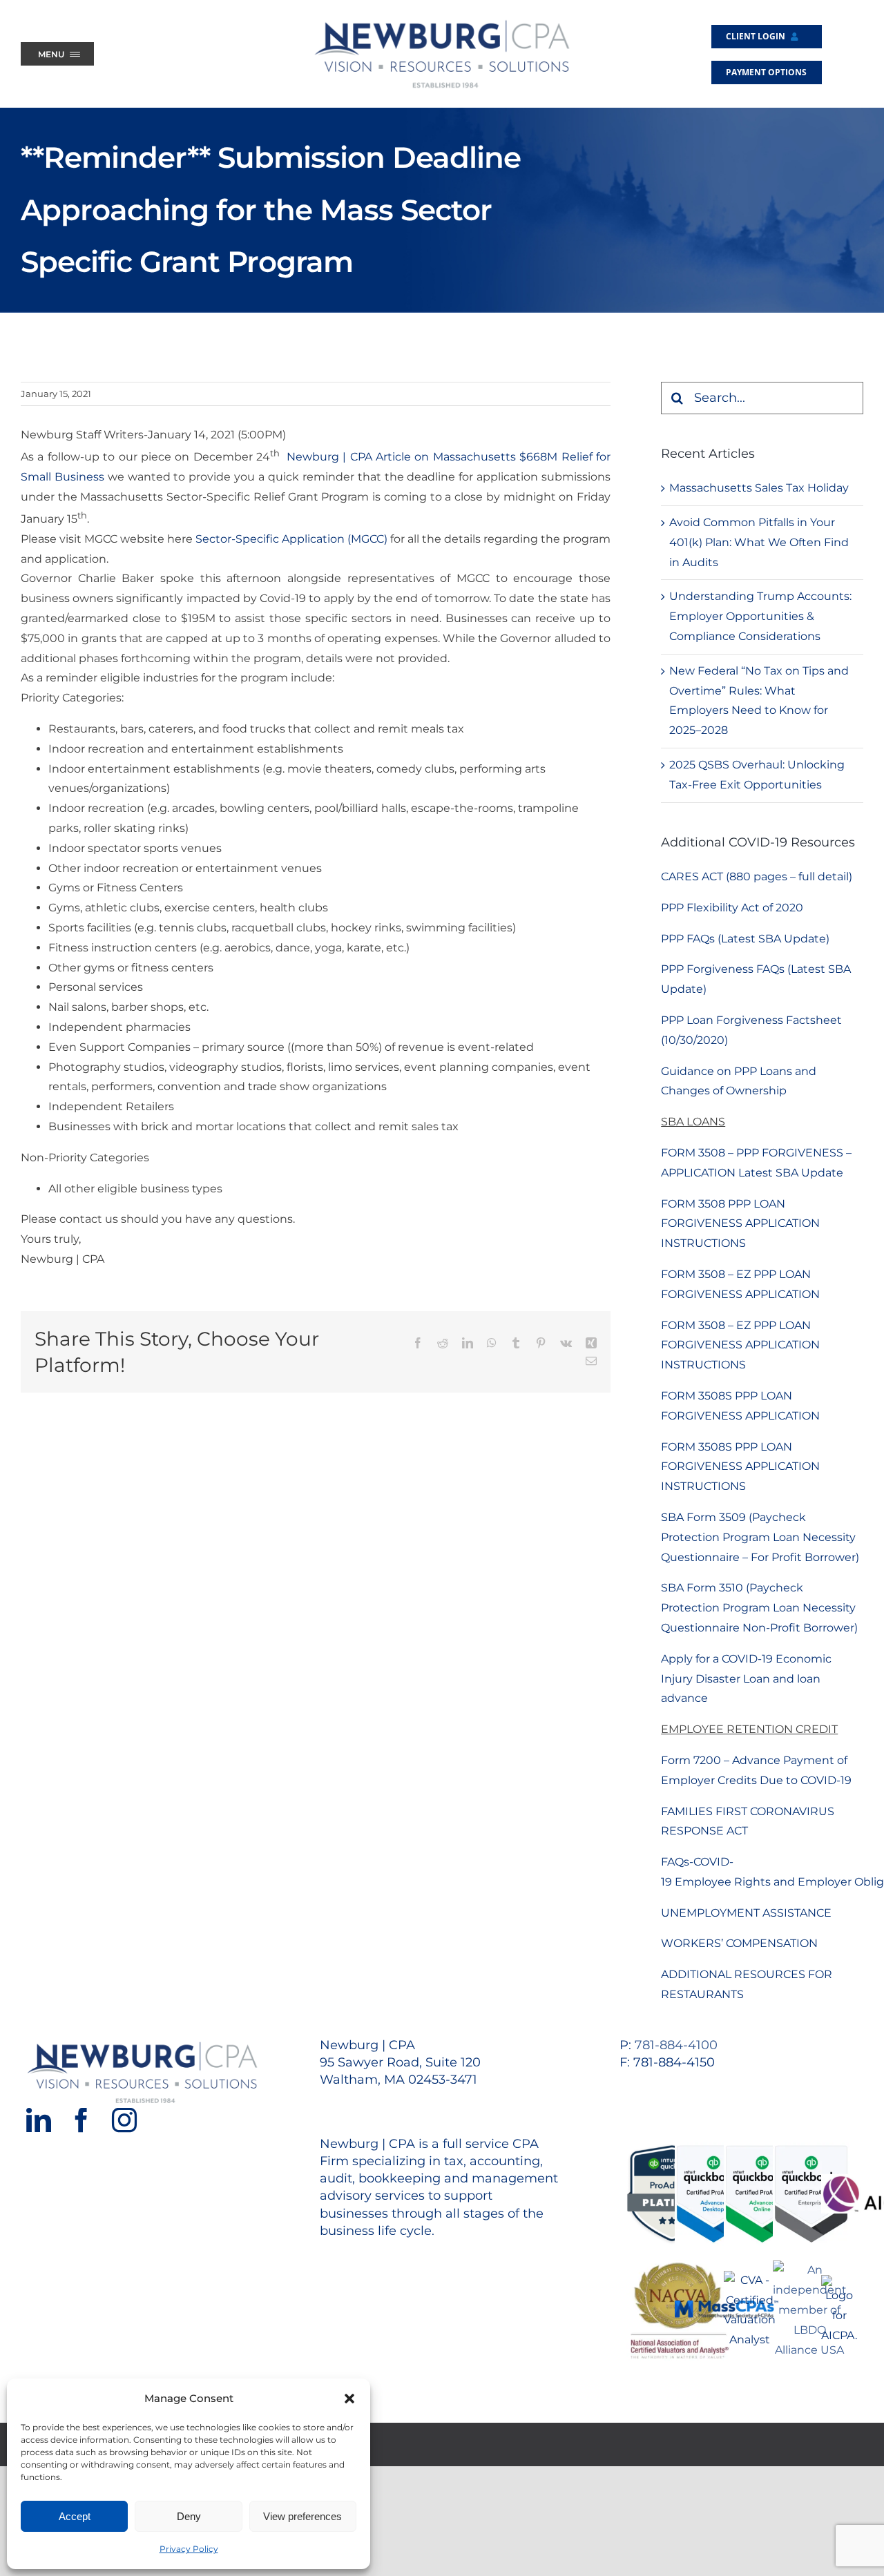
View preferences (302, 2516)
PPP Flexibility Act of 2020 (732, 908)
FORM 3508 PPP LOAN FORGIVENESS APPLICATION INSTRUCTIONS (740, 1224)
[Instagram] (124, 2120)
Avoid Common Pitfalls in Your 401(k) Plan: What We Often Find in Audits (759, 542)
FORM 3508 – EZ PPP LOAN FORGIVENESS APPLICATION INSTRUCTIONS (740, 1345)
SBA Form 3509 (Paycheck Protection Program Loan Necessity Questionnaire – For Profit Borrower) (760, 1537)
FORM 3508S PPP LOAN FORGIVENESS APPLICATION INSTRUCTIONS (740, 1467)
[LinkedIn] (39, 2120)
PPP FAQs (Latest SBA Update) (745, 939)
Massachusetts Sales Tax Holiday (759, 488)
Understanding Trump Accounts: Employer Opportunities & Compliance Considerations (760, 616)
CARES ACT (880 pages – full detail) (757, 877)
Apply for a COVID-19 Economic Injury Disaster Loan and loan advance (746, 1679)
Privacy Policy (189, 2549)
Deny (189, 2516)
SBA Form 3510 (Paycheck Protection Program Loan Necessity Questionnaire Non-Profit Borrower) (759, 1608)
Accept (75, 2516)
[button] (349, 2399)
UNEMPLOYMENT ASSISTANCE (746, 1913)
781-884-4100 (676, 2045)
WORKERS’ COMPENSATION (739, 1943)
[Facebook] (81, 2120)
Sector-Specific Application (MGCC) (291, 539)
